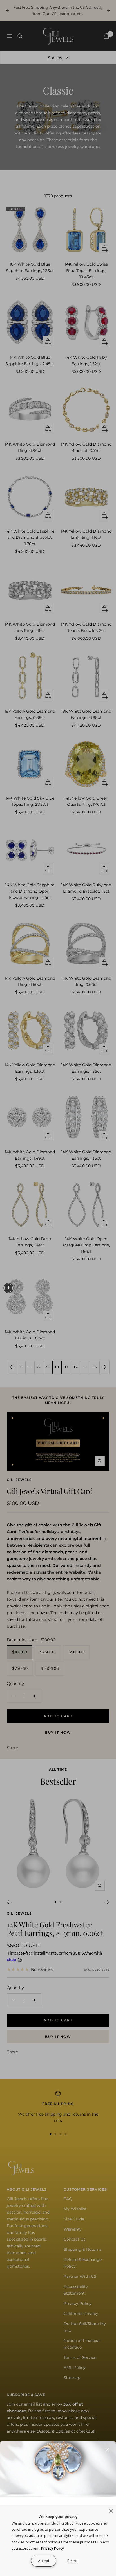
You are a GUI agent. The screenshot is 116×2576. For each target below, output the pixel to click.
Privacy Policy (53, 2548)
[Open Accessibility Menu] (8, 1288)
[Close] (107, 2450)
